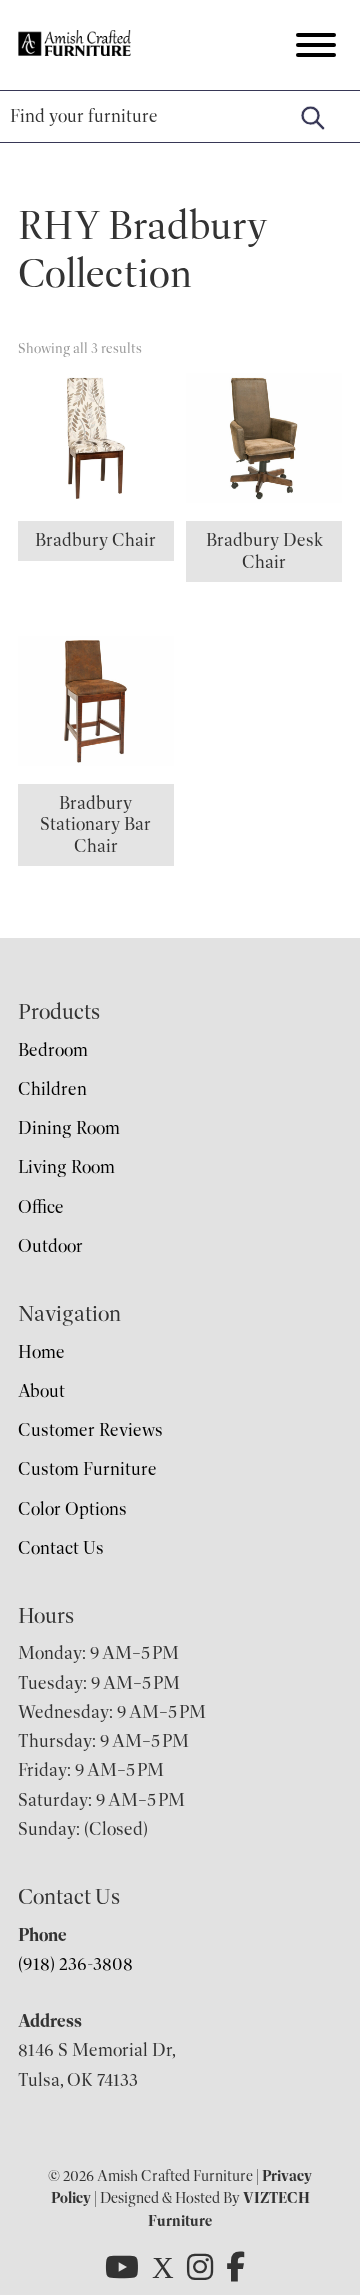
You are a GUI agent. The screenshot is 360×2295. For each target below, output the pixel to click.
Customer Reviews (90, 1430)
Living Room (66, 1167)
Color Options (72, 1509)
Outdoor (50, 1246)
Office (41, 1207)
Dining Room (69, 1128)
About (41, 1391)
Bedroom (53, 1050)
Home (41, 1352)
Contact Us (61, 1548)
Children (52, 1089)
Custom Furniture (87, 1469)
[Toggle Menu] (316, 45)
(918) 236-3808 (75, 1964)
